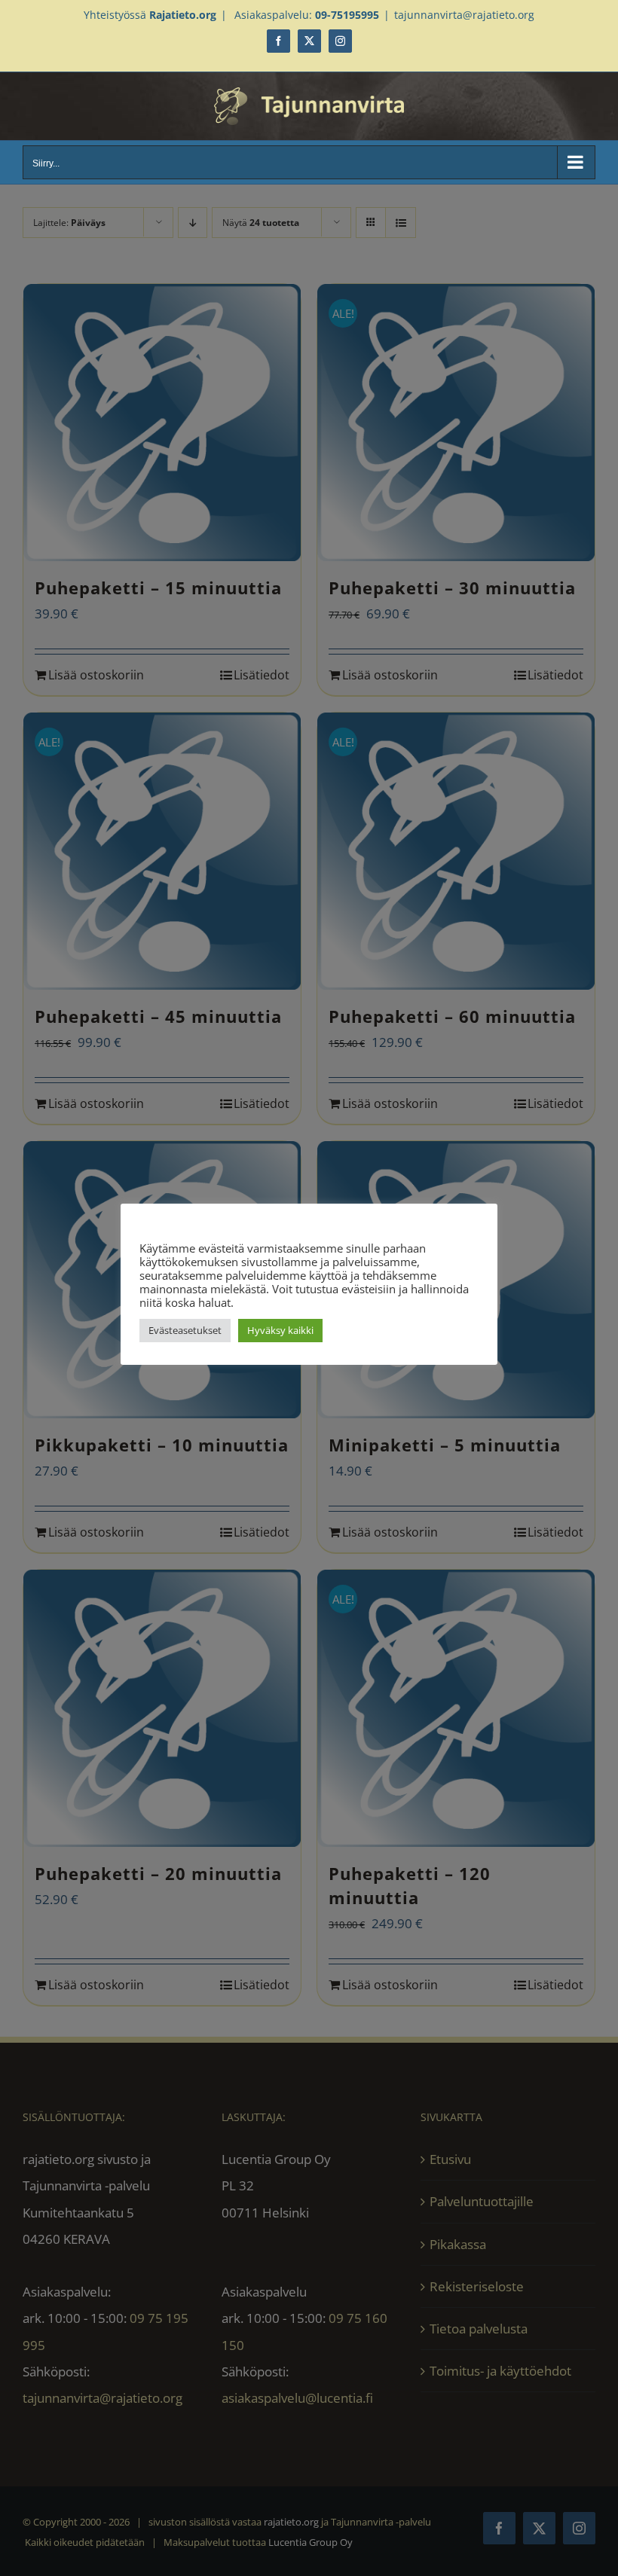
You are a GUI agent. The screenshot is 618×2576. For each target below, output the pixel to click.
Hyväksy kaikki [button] (280, 1330)
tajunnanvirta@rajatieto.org (464, 15)
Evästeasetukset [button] (185, 1330)
